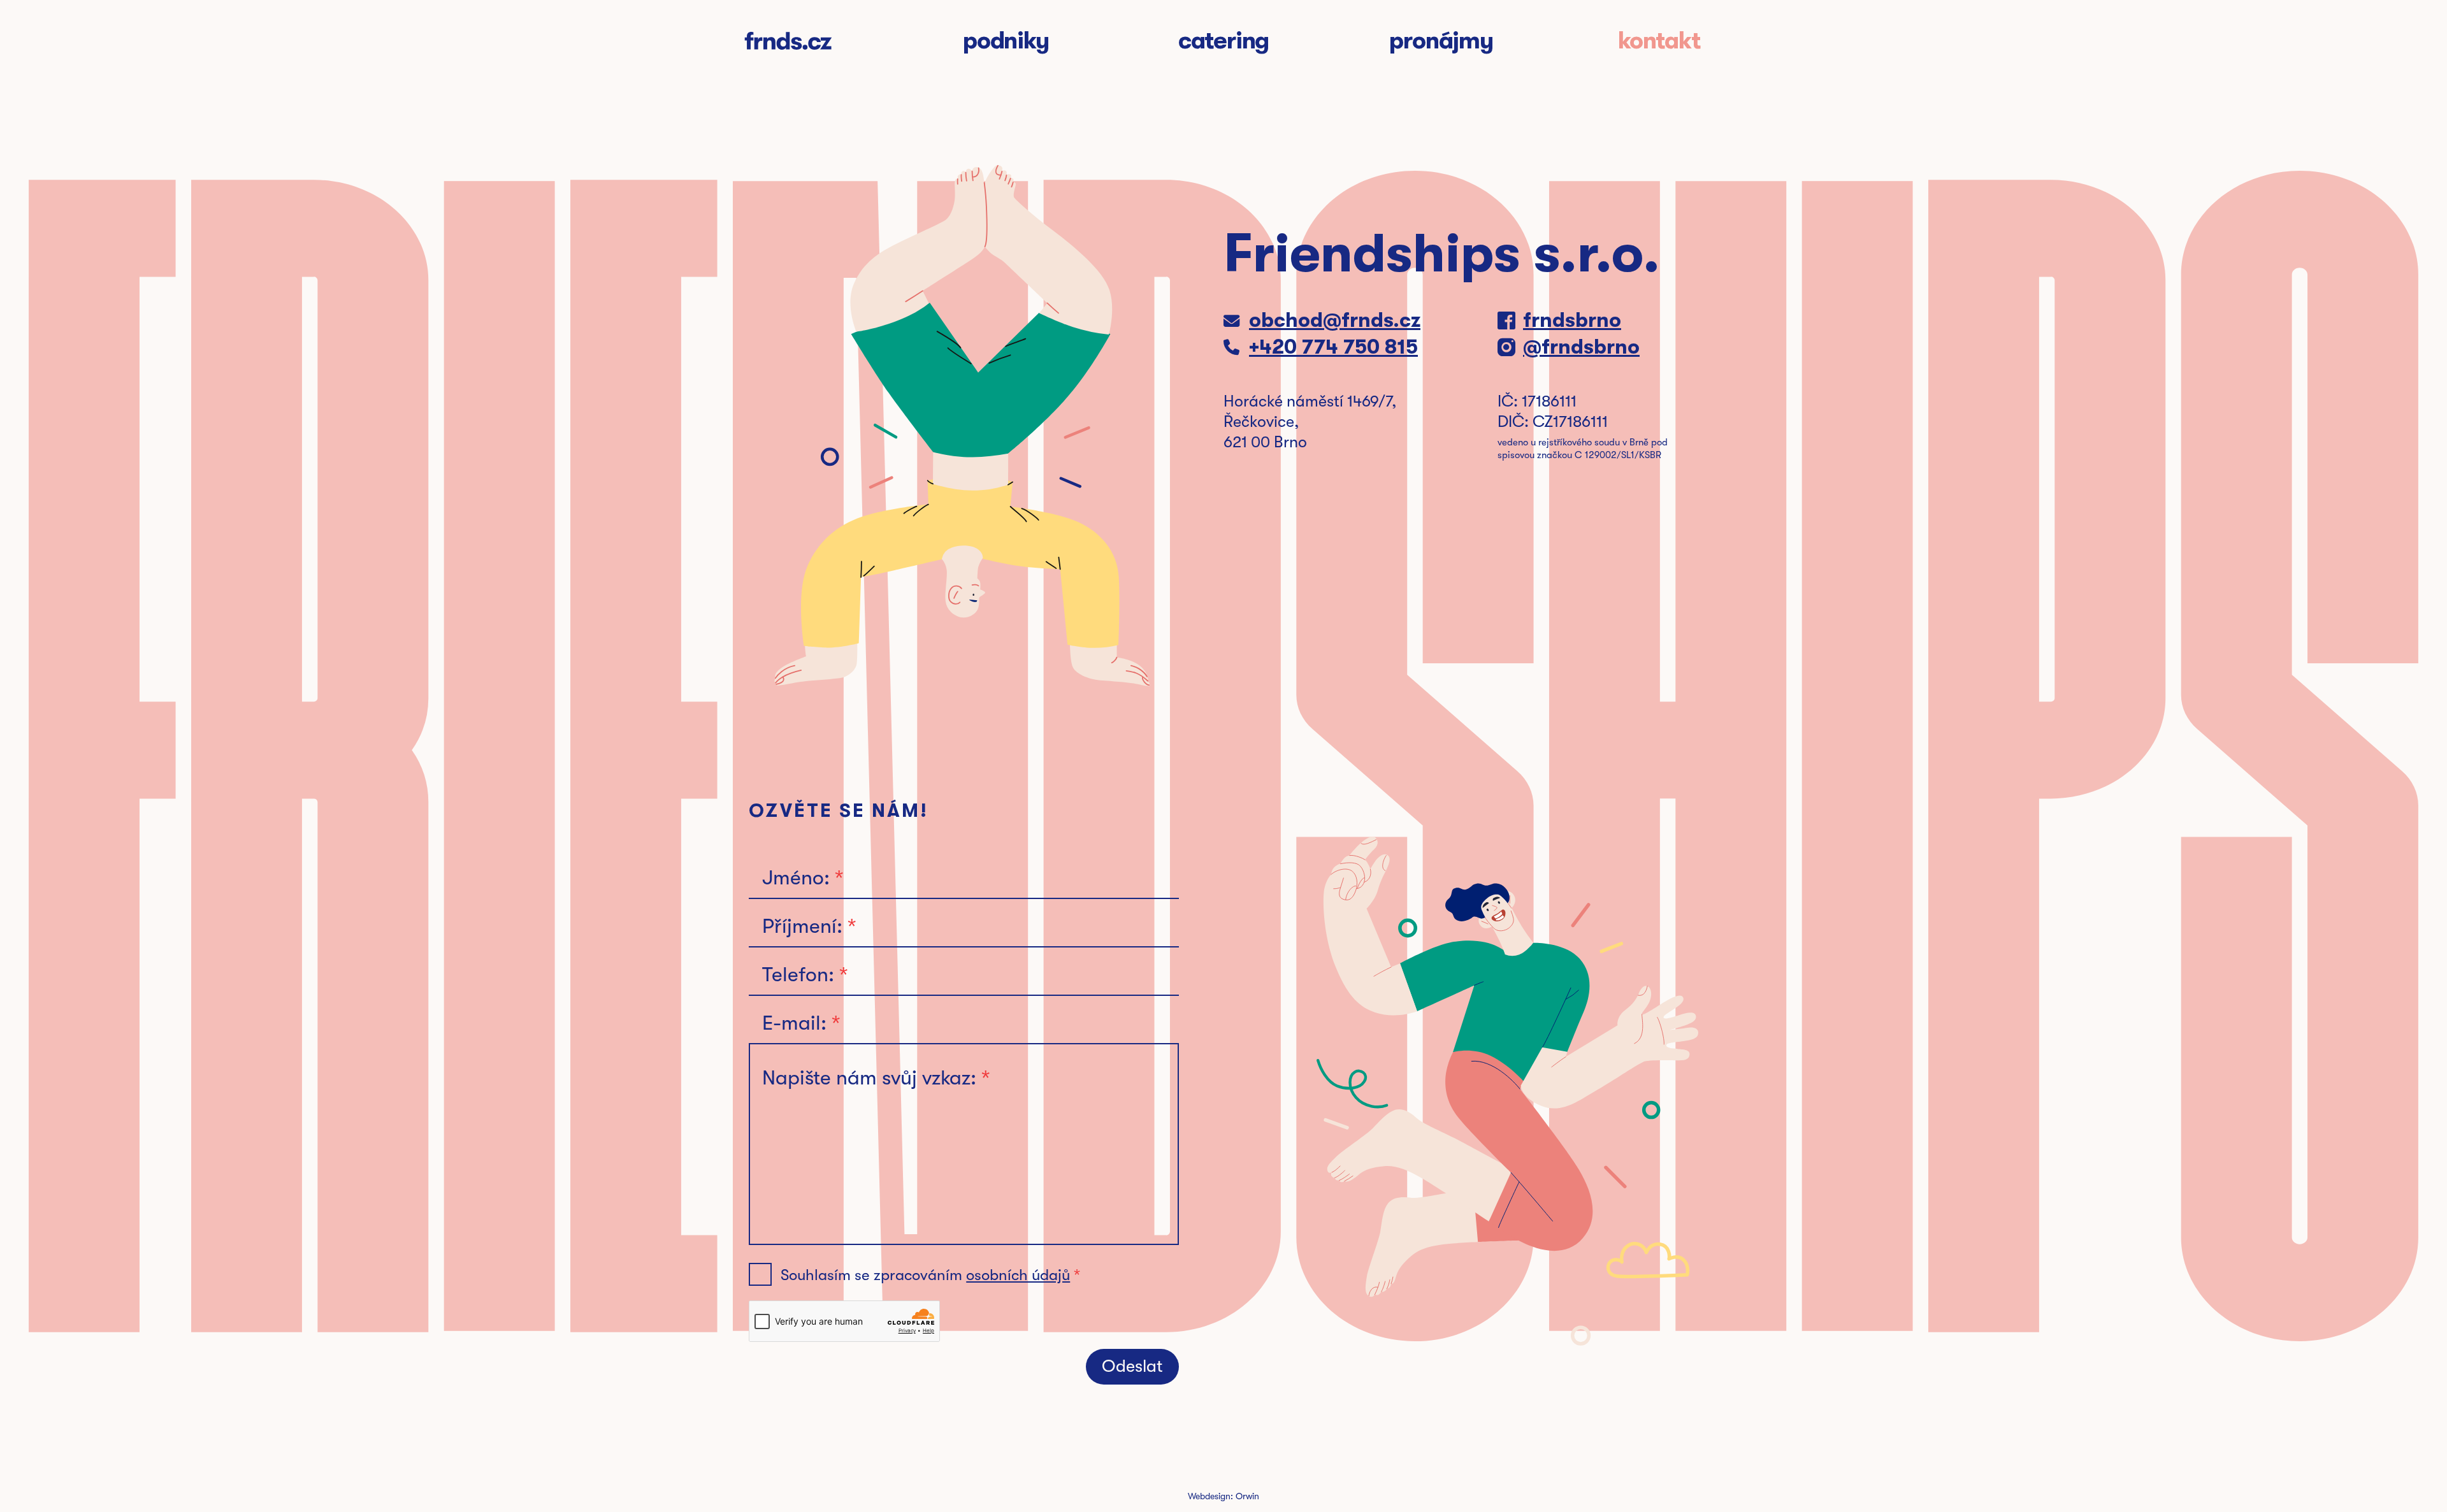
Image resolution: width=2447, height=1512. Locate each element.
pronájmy (1441, 41)
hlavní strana (788, 41)
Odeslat (1132, 1366)
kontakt (1659, 41)
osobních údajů (1018, 1275)
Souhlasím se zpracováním (925, 1275)
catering (1223, 41)
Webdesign (1209, 1496)
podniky (1006, 41)
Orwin (1247, 1496)
